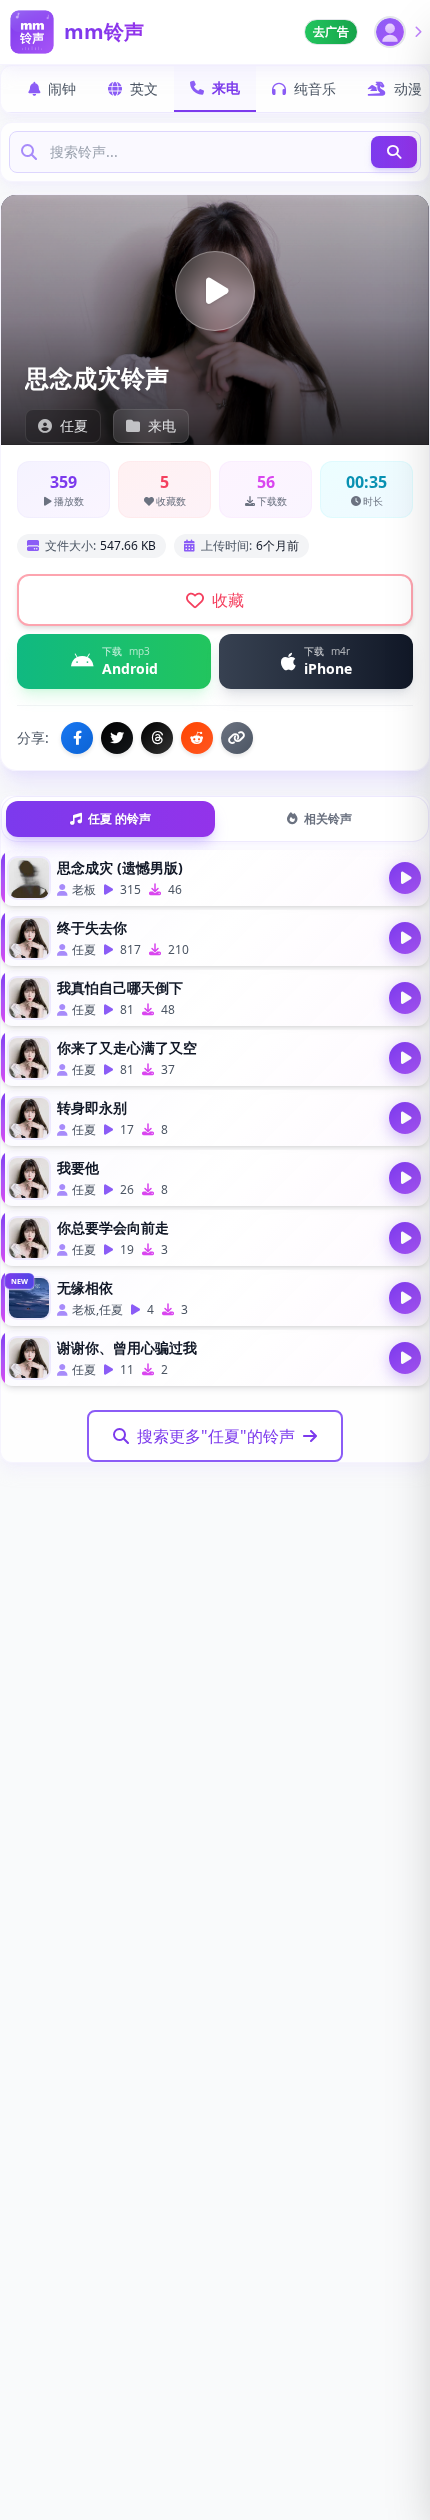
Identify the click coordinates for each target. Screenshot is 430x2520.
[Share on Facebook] (77, 738)
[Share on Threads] (157, 738)
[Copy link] (237, 738)
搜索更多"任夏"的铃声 (216, 1436)
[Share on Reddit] (197, 738)
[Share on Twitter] (117, 738)
